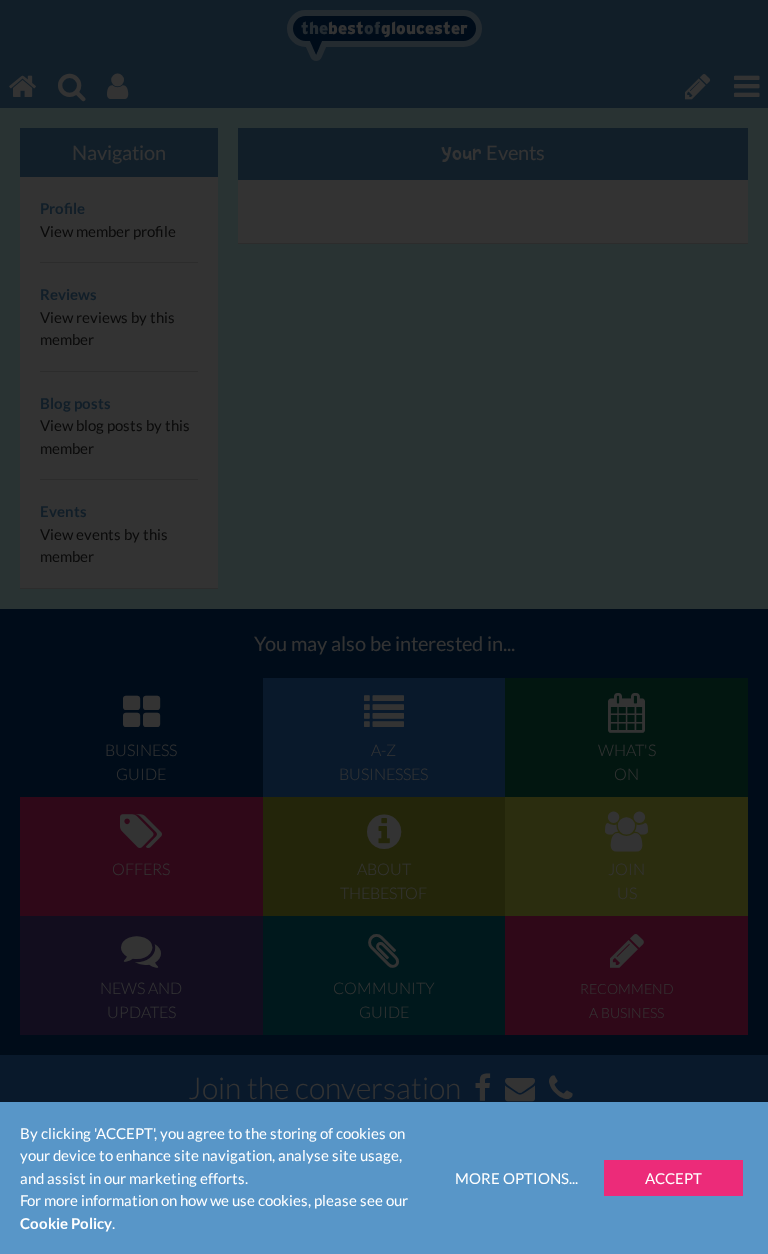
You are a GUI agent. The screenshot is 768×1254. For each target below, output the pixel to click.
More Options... (516, 1178)
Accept (673, 1178)
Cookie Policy (66, 1223)
